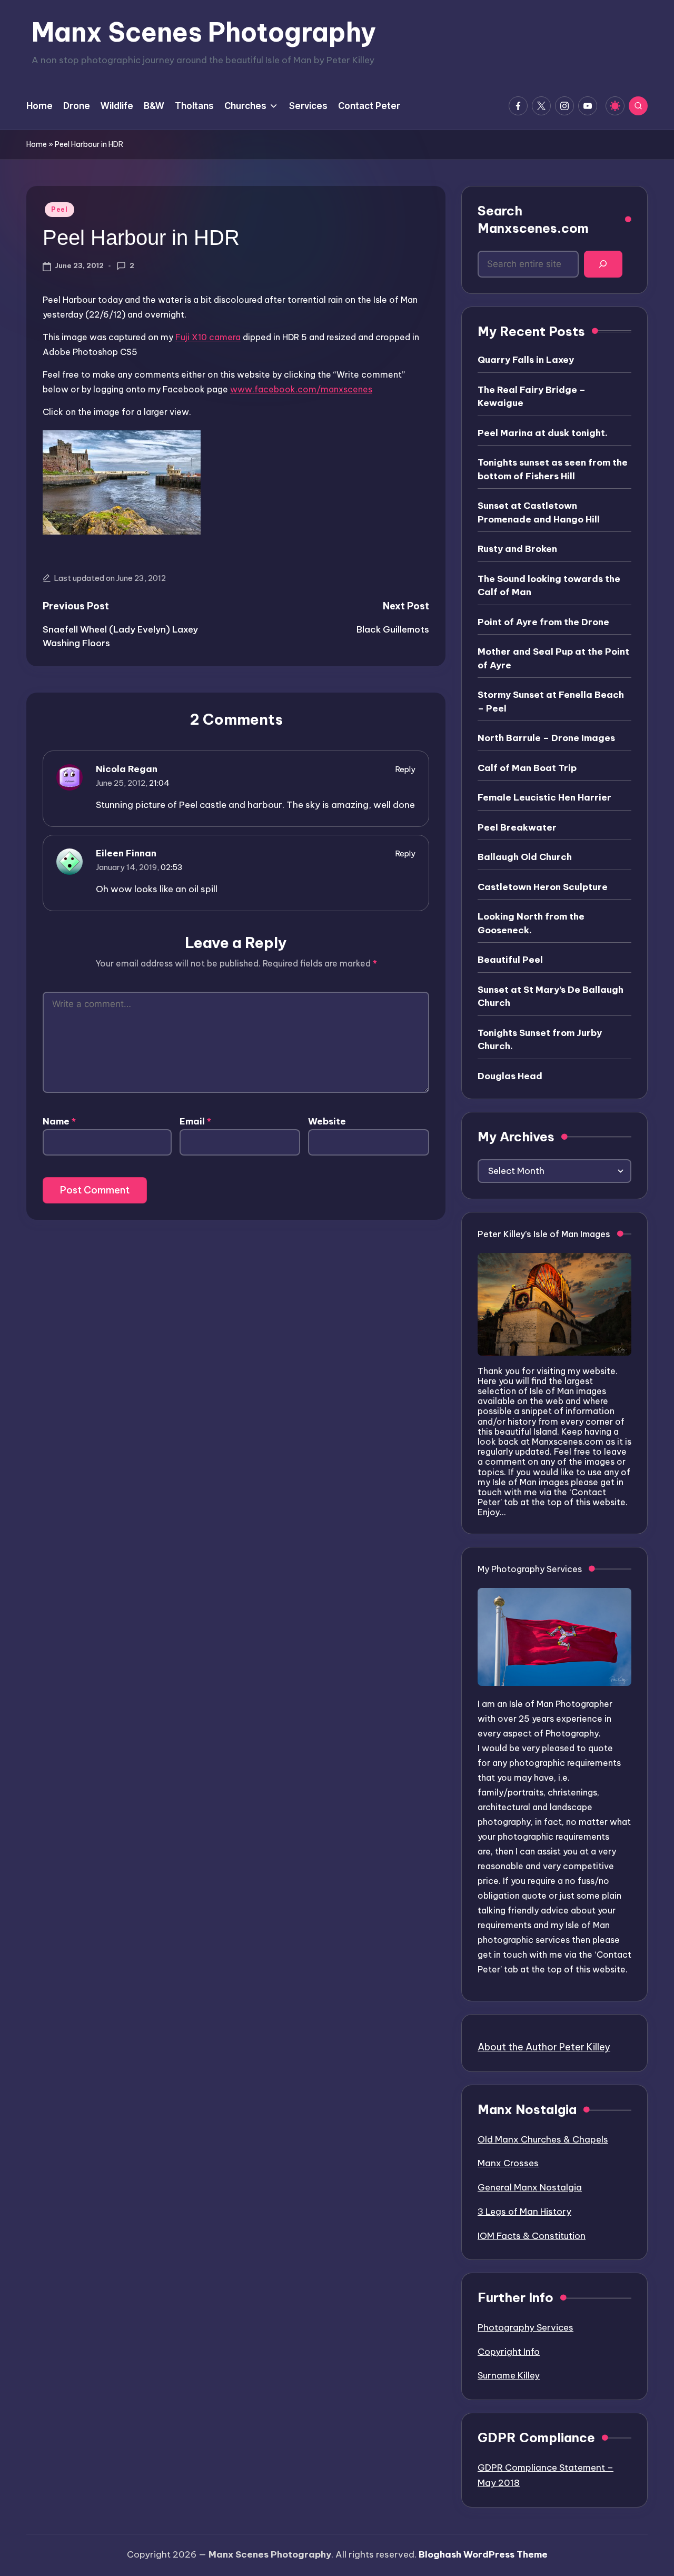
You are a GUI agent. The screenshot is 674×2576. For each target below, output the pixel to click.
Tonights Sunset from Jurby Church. (540, 1040)
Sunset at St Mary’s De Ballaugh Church (551, 996)
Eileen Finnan (126, 853)
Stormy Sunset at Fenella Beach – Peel (551, 702)
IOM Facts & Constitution (532, 2236)
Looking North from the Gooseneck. (531, 923)
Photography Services (526, 2327)
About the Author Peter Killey (544, 2047)
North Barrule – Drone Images (546, 738)
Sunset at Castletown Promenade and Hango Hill (539, 512)
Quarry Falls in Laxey (526, 360)
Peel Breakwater (517, 827)
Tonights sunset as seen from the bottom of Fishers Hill (553, 469)
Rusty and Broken (517, 549)
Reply (405, 769)
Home (37, 144)
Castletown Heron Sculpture (543, 887)
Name (59, 1121)
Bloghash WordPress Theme (483, 2554)
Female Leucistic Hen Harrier (544, 797)
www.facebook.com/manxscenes (301, 389)
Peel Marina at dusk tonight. (543, 433)
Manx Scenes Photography (204, 32)
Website (327, 1121)
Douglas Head (510, 1076)
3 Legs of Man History (524, 2212)
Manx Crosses (508, 2163)
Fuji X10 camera (208, 337)
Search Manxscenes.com (533, 220)
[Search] (603, 264)
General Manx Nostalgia (530, 2187)
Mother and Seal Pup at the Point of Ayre (553, 658)
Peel (60, 209)
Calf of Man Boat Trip (527, 768)
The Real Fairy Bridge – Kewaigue (532, 397)
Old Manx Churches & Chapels (543, 2139)
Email (195, 1121)
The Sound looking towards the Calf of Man (549, 586)
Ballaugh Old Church (525, 857)
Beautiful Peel (510, 960)
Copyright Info (509, 2352)
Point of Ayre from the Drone (543, 622)
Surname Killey (509, 2375)
